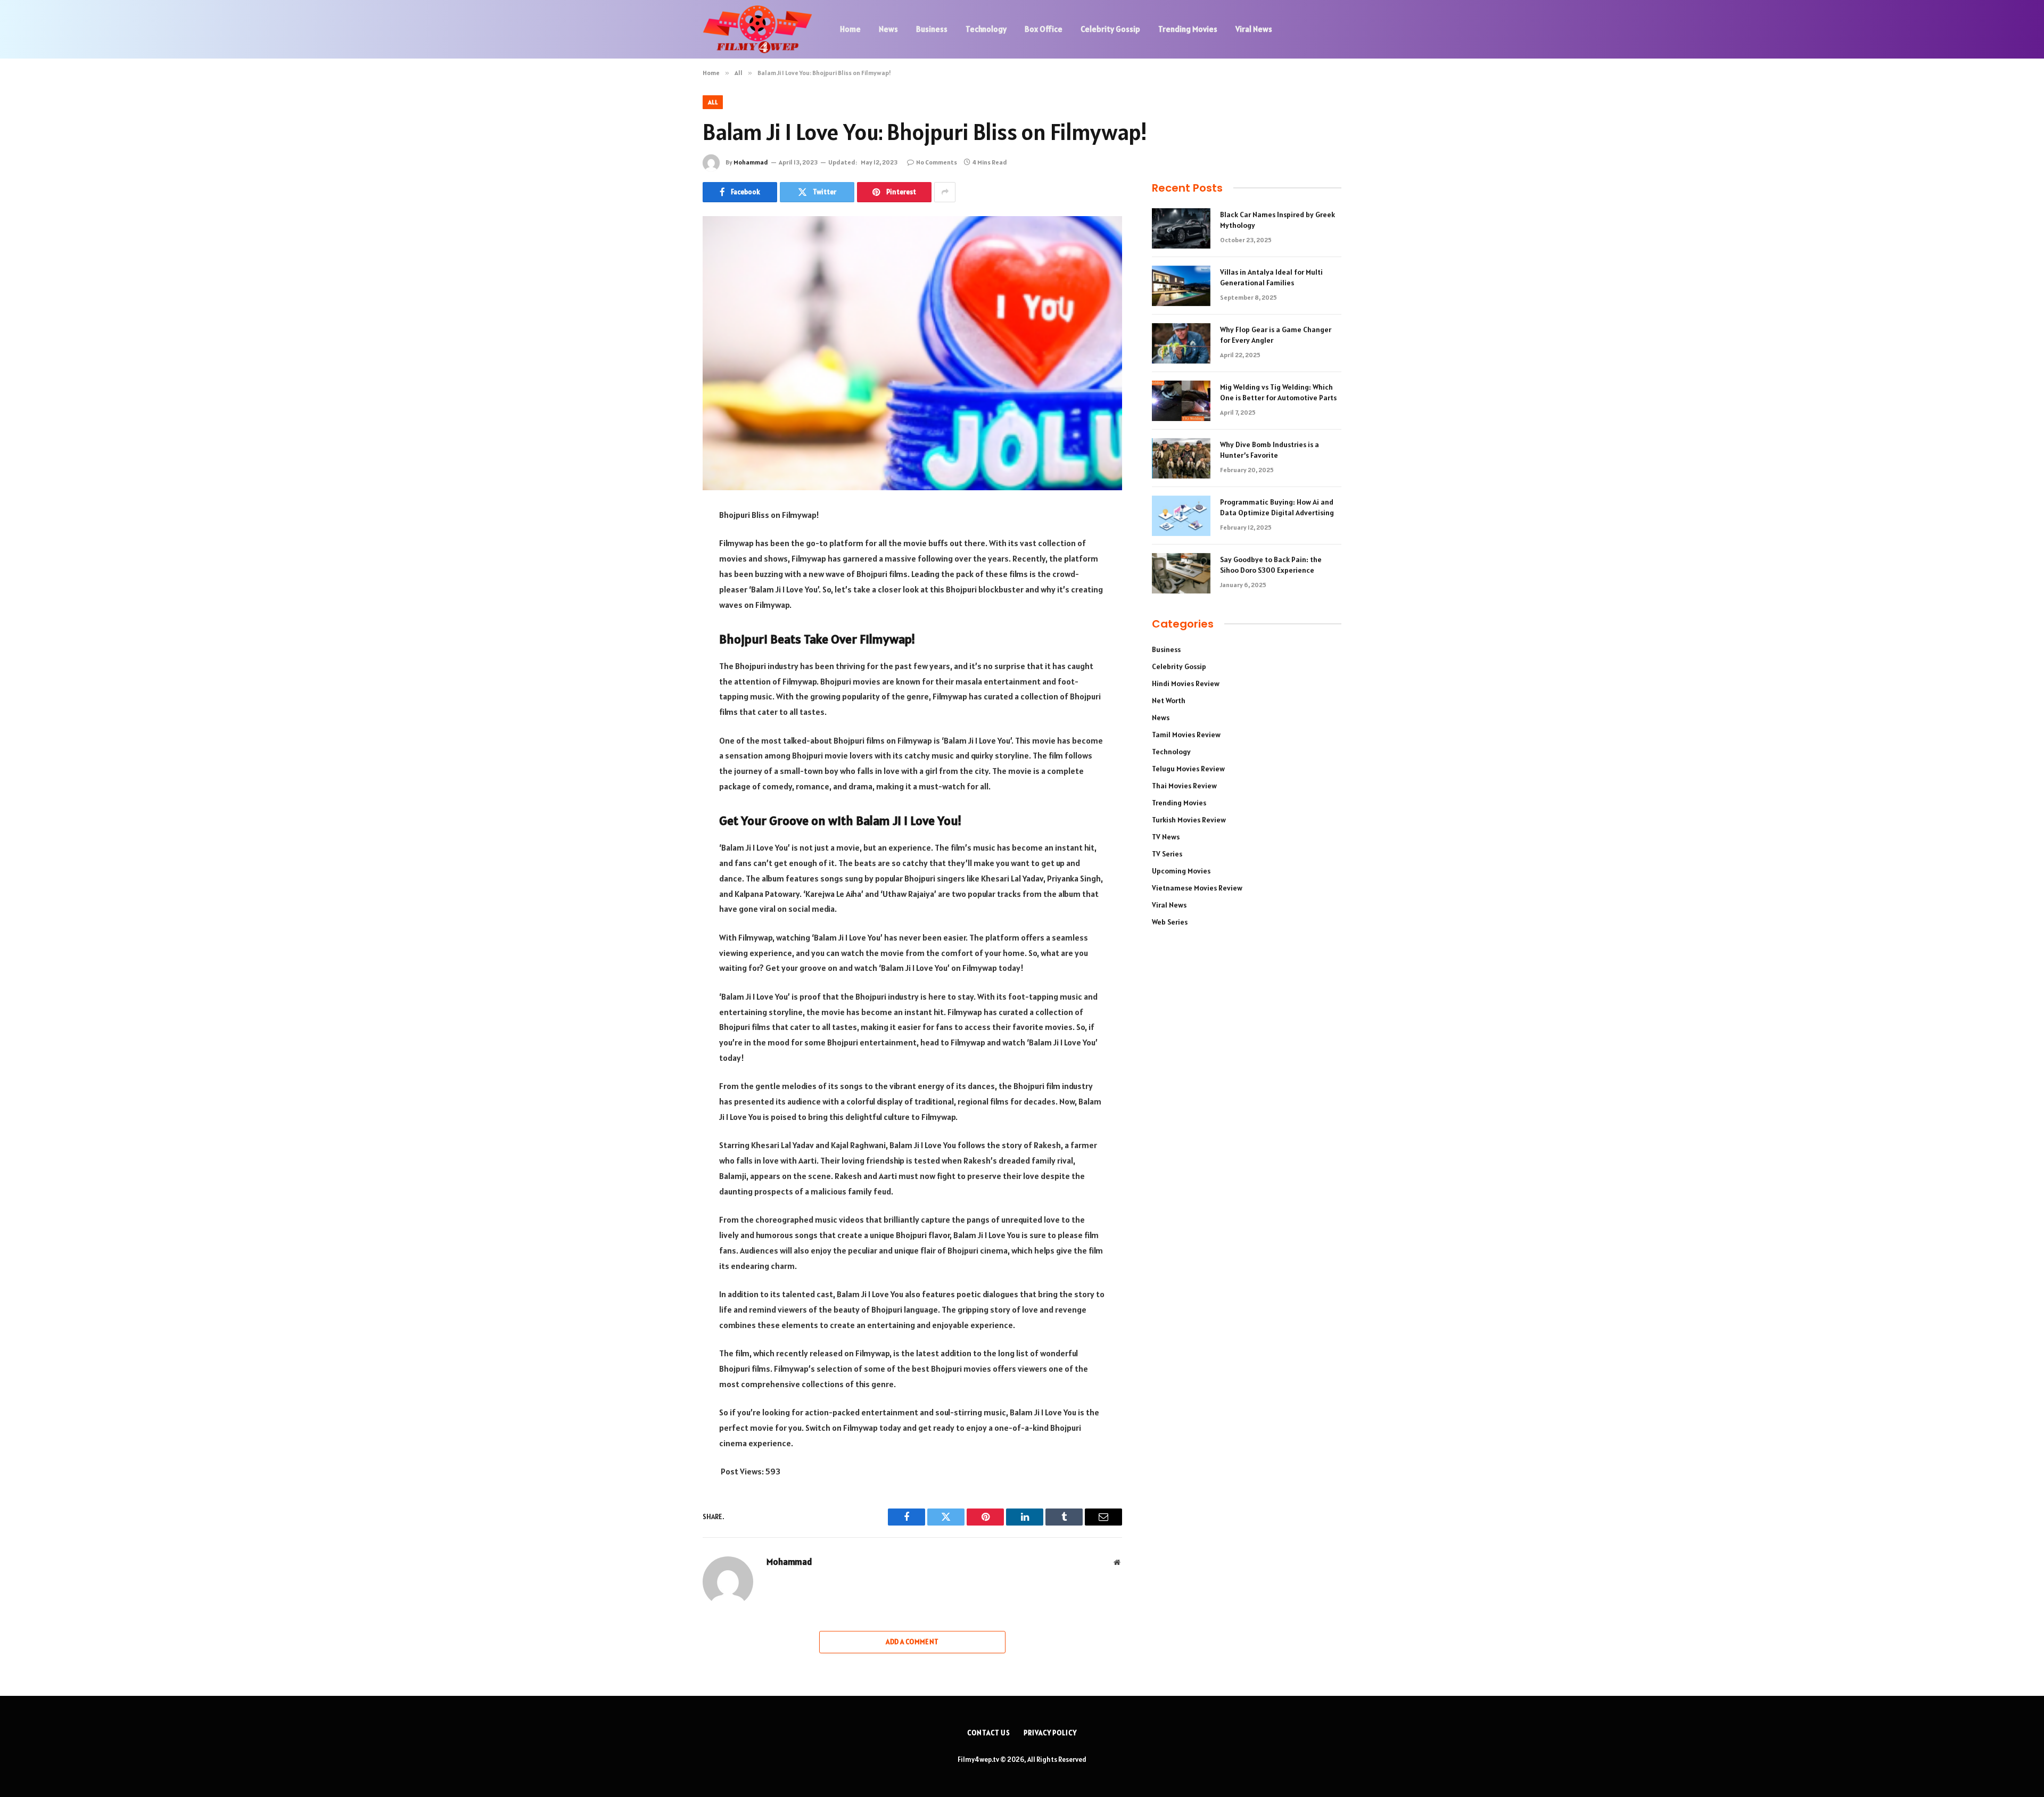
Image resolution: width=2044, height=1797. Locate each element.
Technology (986, 29)
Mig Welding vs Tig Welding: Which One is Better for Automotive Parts (1278, 392)
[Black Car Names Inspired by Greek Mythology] (1181, 228)
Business (932, 29)
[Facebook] (665, 542)
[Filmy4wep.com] (757, 29)
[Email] (665, 651)
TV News (1166, 837)
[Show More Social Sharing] (945, 192)
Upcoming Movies (1181, 871)
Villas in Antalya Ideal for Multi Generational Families (1271, 277)
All (713, 102)
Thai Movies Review (1184, 786)
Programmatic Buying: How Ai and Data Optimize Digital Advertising (1277, 507)
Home (850, 29)
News (888, 29)
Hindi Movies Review (1186, 683)
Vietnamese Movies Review (1197, 888)
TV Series (1167, 854)
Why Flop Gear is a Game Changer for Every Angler (1276, 335)
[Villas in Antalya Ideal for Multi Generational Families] (1181, 286)
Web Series (1170, 922)
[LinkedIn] (665, 597)
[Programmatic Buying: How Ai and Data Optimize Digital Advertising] (1181, 516)
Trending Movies (1188, 29)
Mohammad (751, 162)
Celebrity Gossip (1110, 29)
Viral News (1254, 29)
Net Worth (1169, 700)
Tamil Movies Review (1186, 735)
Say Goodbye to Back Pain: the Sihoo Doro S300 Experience (1271, 565)
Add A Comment (912, 1642)
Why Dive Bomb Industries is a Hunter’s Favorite (1270, 450)
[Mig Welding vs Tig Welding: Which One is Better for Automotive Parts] (1181, 401)
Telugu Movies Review (1188, 769)
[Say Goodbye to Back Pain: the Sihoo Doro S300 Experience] (1181, 573)
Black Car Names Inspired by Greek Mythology (1278, 220)
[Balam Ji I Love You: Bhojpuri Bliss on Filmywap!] (912, 353)
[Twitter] (665, 570)
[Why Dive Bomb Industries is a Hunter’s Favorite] (1181, 458)
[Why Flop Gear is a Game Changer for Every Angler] (1181, 343)
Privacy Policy (1050, 1733)
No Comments (937, 162)
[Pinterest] (665, 624)
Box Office (1044, 29)
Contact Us (989, 1733)
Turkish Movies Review (1189, 820)
